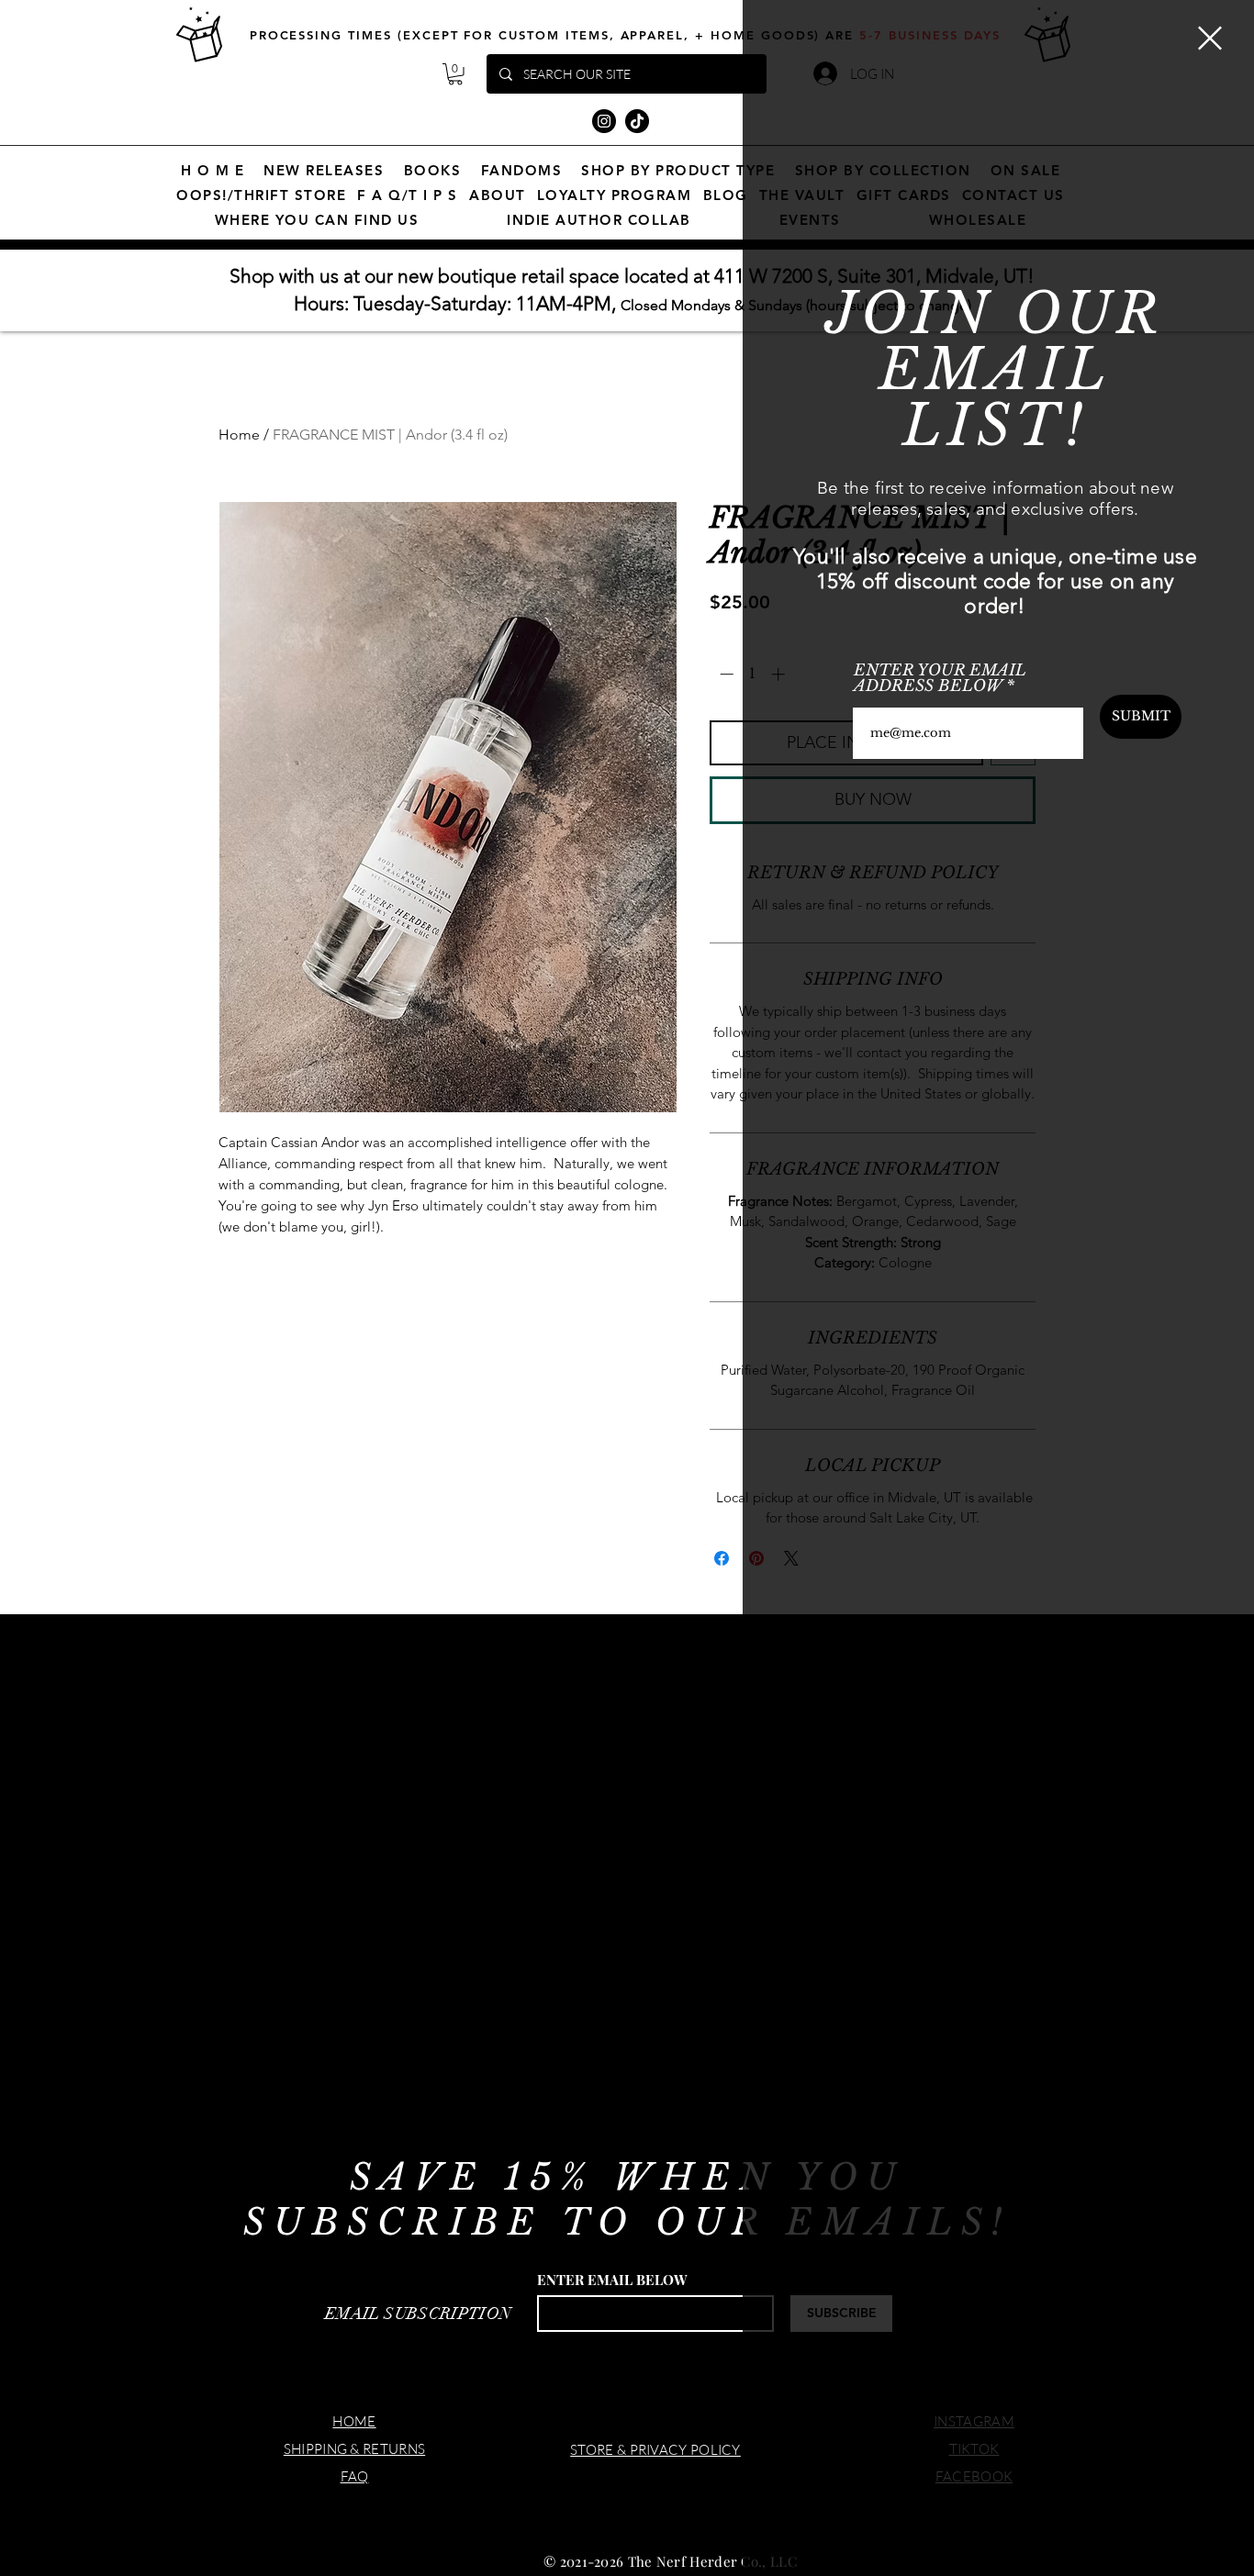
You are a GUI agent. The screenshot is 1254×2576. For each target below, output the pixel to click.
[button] (1210, 38)
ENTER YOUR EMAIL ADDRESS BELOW (940, 678)
